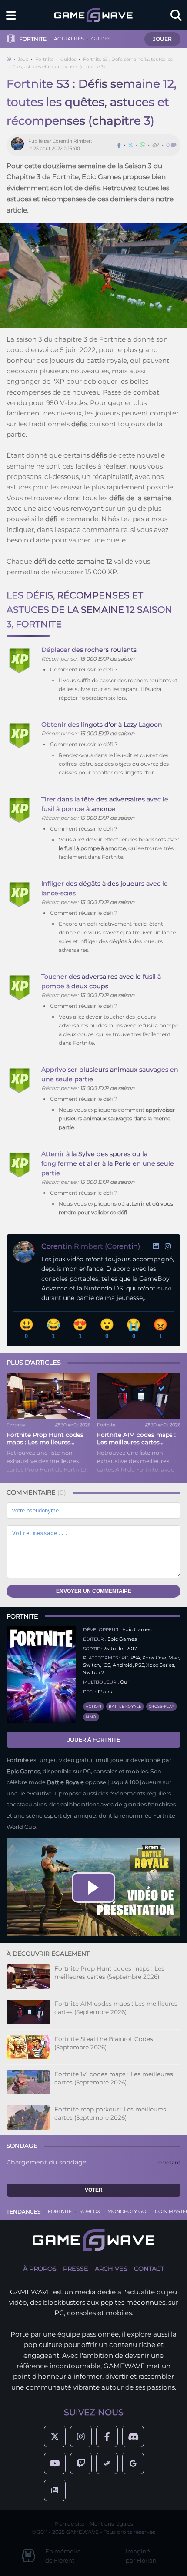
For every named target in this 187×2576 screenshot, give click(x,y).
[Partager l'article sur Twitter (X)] (130, 145)
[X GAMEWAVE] (55, 2436)
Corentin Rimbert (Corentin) (91, 1246)
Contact (149, 2269)
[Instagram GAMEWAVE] (81, 2436)
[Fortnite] (41, 1675)
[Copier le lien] (156, 145)
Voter (94, 2190)
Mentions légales (111, 2524)
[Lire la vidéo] (93, 1888)
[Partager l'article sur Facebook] (119, 145)
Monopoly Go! (127, 2211)
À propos (40, 2269)
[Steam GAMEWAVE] (107, 2463)
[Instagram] (168, 1246)
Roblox (90, 2211)
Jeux (23, 59)
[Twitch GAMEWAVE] (81, 2463)
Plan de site (69, 2524)
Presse (76, 2269)
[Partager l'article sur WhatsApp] (143, 145)
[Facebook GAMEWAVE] (107, 2436)
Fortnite (44, 59)
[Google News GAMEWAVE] (55, 2490)
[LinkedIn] (156, 1246)
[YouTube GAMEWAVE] (55, 2463)
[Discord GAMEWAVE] (133, 2436)
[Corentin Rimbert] (20, 145)
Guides (68, 59)
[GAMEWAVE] (93, 15)
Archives (111, 2269)
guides (101, 39)
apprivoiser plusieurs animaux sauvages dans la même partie (117, 1118)
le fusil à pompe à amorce (92, 848)
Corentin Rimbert (72, 141)
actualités (69, 39)
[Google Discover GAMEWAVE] (133, 2463)
